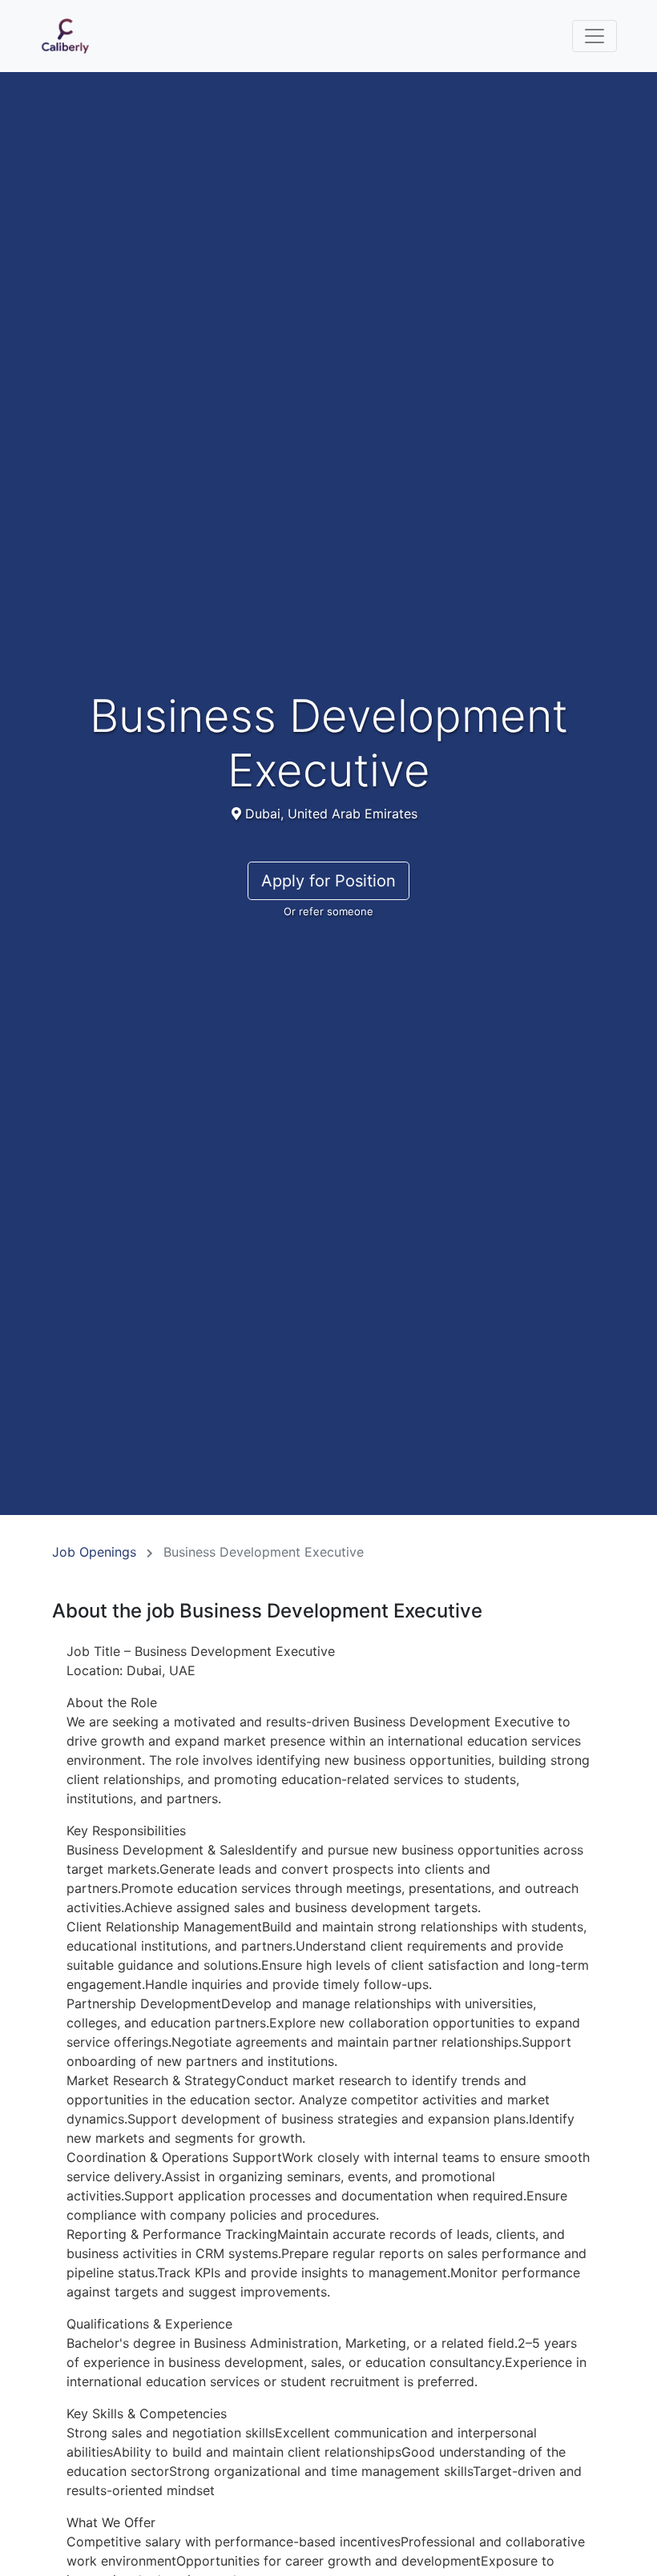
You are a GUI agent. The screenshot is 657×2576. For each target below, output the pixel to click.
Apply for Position (328, 881)
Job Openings (94, 1552)
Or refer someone (328, 911)
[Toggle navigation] (595, 36)
